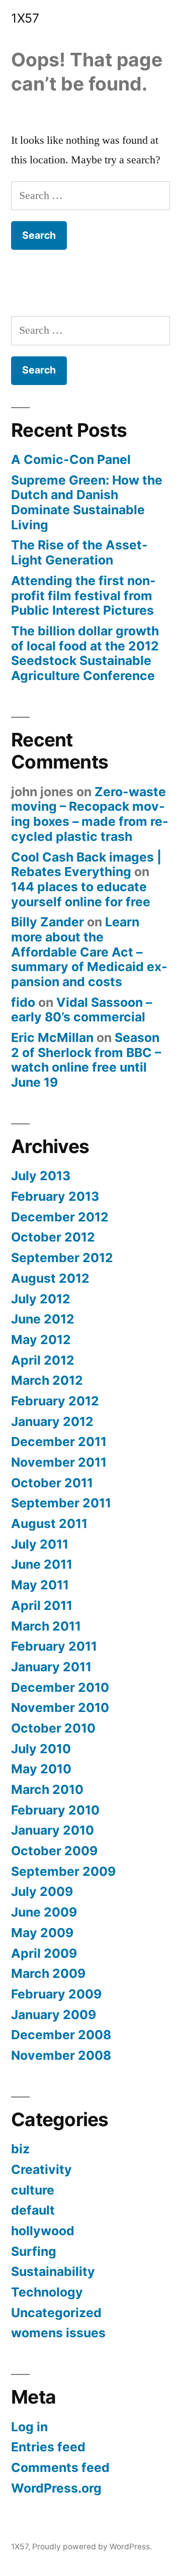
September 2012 (62, 1258)
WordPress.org (56, 2488)
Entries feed (48, 2447)
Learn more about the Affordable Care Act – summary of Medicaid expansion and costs (89, 952)
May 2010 (41, 1769)
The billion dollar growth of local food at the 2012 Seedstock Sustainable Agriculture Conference (85, 653)
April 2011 (42, 1605)
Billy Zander (48, 922)
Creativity (41, 2169)
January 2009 (54, 2015)
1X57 (25, 18)
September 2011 (61, 1503)
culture (33, 2190)
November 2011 (59, 1462)
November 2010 (60, 1707)
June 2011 (42, 1564)
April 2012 (43, 1360)
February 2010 (55, 1810)
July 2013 (41, 1176)
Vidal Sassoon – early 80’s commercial (81, 1010)
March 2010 (47, 1789)
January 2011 (51, 1667)
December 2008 (61, 2035)
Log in (29, 2427)
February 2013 (55, 1196)
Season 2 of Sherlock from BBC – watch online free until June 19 (86, 1060)
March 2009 (48, 1973)
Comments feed (60, 2467)
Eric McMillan (52, 1037)
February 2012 (55, 1401)
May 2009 (42, 1933)
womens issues (58, 2333)
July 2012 (41, 1299)
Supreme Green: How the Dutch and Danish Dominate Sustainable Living (87, 502)
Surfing (34, 2251)
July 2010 (41, 1749)
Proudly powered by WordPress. (92, 2547)
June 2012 (43, 1319)
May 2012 (41, 1340)
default (33, 2210)
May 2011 (40, 1585)
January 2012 (52, 1421)
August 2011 (49, 1523)
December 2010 (60, 1687)
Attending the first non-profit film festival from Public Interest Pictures (83, 595)
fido (23, 1002)
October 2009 (54, 1851)
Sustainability (53, 2271)
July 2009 (42, 1891)
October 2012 (53, 1237)
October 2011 (52, 1483)
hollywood (43, 2231)
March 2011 (46, 1626)
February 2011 (54, 1646)
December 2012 (60, 1217)
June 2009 (44, 1912)
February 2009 (56, 1994)
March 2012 (47, 1380)
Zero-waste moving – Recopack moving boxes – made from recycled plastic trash (90, 814)
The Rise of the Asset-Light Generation (79, 552)
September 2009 (63, 1871)
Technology (47, 2292)
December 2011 (59, 1442)
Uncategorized (56, 2313)
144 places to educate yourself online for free (81, 894)
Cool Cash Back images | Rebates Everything (86, 865)
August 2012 (50, 1278)
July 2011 (40, 1544)
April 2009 (44, 1953)
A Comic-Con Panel (71, 459)
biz (20, 2149)
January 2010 (53, 1830)
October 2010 (53, 1728)
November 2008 (61, 2055)
